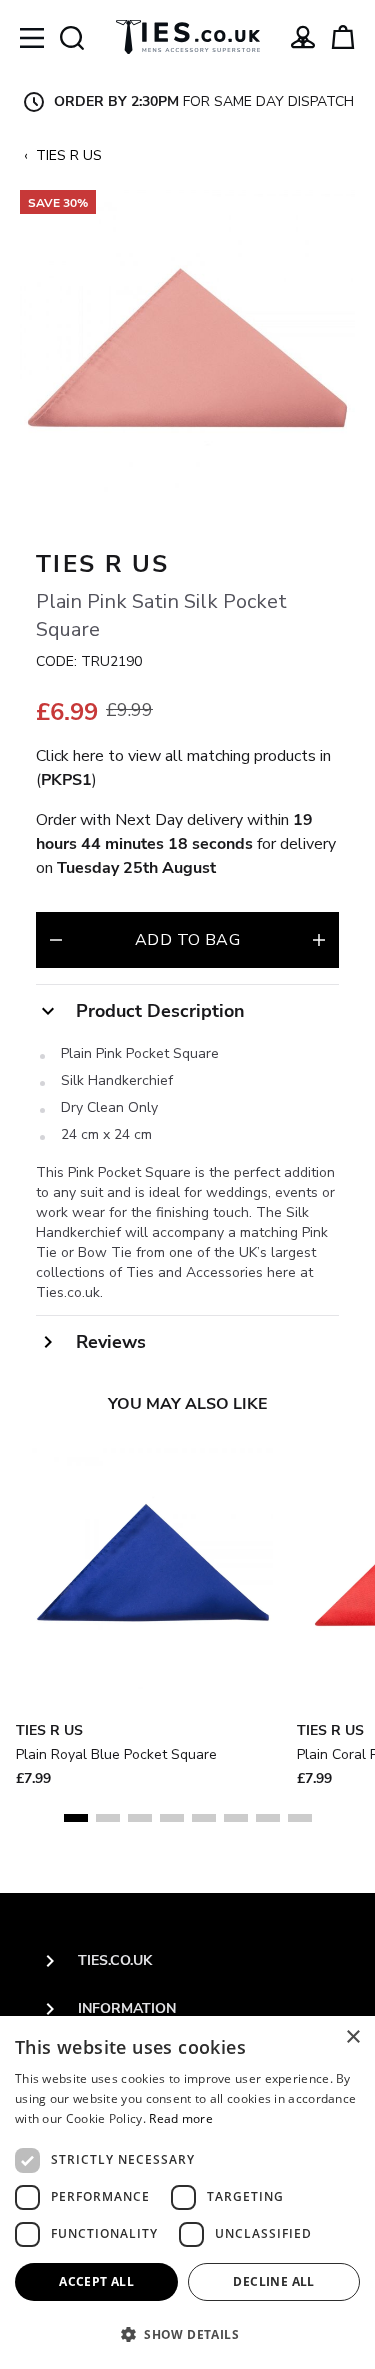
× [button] (352, 2037)
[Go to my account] (303, 37)
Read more (181, 2118)
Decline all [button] (273, 2281)
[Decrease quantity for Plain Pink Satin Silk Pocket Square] (56, 940)
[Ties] (188, 37)
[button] (187, 2334)
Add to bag (187, 940)
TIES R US (69, 155)
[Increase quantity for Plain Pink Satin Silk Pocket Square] (319, 940)
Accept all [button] (96, 2281)
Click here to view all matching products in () (183, 768)
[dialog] (187, 2192)
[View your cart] (343, 37)
